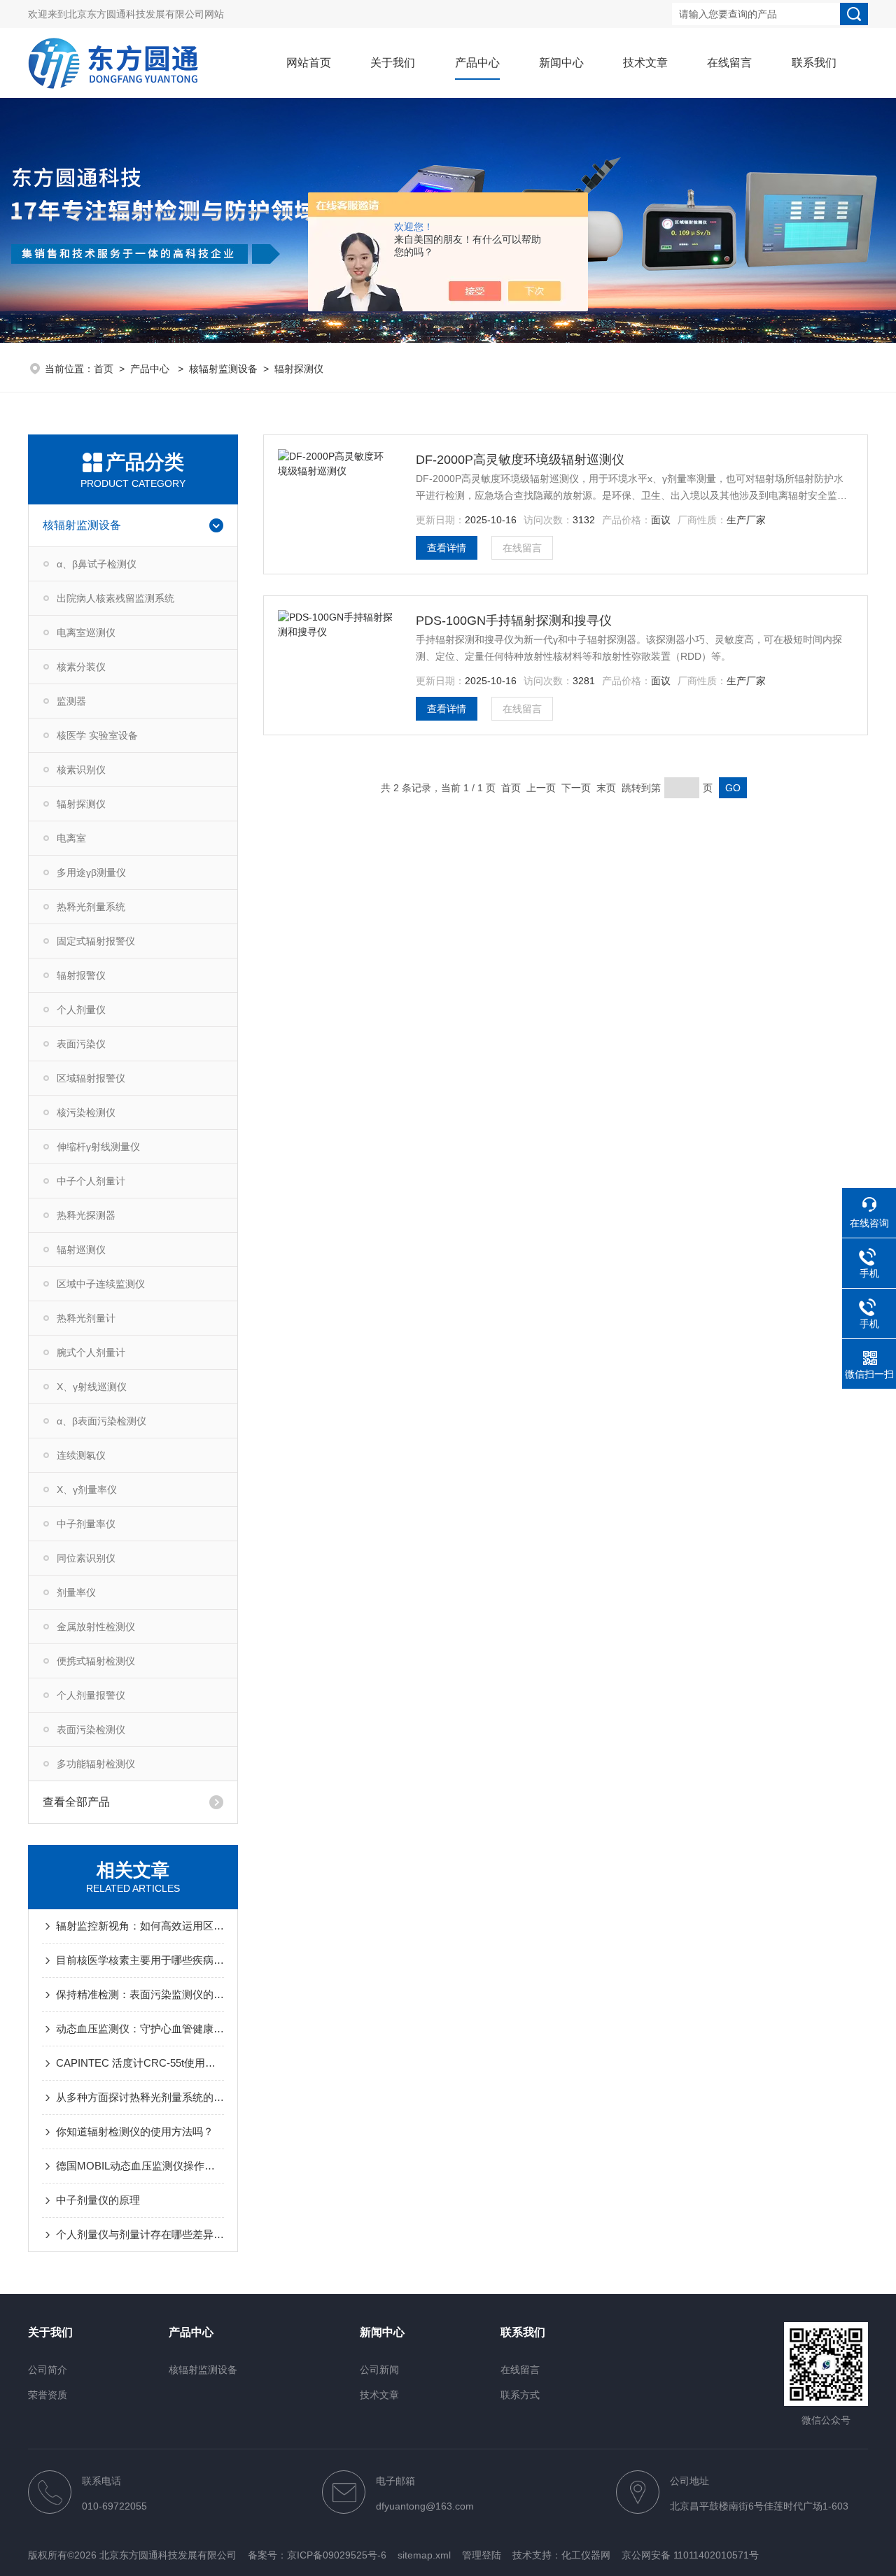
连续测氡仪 (81, 1455)
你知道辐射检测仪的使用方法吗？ (135, 2131)
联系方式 (520, 2395)
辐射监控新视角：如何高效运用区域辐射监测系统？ (140, 1926)
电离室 (71, 838)
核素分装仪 (81, 667)
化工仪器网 (586, 2555)
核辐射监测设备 (223, 369)
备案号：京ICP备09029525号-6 (317, 2555)
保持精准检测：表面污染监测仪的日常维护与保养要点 (140, 1994)
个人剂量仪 (81, 1010)
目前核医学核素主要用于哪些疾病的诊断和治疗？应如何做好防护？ (140, 1960)
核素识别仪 (81, 770)
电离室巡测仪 (86, 632)
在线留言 (729, 63)
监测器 (71, 701)
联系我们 (814, 63)
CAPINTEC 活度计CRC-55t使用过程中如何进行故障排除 (140, 2063)
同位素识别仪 (86, 1558)
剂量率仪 (76, 1592)
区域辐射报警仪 (91, 1078)
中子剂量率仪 (86, 1524)
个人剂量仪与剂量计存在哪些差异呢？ (140, 2234)
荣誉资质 (48, 2395)
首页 (104, 369)
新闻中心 (561, 63)
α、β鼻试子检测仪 (97, 564)
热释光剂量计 (86, 1318)
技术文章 (645, 63)
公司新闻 (379, 2370)
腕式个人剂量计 (91, 1352)
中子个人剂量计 (91, 1181)
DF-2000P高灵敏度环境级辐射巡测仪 (520, 460)
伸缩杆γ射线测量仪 (98, 1147)
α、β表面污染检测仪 (101, 1421)
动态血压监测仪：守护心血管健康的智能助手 (140, 2029)
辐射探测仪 (299, 369)
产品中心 (477, 63)
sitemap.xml (424, 2555)
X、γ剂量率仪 (87, 1489)
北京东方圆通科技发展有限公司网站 (146, 14)
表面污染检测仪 (91, 1729)
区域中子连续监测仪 (101, 1284)
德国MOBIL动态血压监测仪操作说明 (140, 2166)
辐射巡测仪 (81, 1250)
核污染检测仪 (86, 1112)
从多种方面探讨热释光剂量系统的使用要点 (140, 2097)
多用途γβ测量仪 (91, 872)
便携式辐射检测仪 (96, 1661)
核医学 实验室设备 (97, 735)
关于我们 (393, 63)
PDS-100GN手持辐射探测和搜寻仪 (514, 621)
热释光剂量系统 (91, 907)
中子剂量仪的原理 (98, 2200)
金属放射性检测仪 (96, 1627)
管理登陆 (482, 2555)
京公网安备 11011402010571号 (690, 2555)
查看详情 (447, 548)
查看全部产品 (76, 1802)
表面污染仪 (81, 1044)
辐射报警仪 (81, 975)
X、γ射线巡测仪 (92, 1387)
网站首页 (309, 63)
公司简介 (48, 2370)
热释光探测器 (86, 1215)
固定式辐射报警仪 (96, 941)
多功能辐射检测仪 (96, 1764)
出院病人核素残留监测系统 (115, 598)
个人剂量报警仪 (91, 1695)
